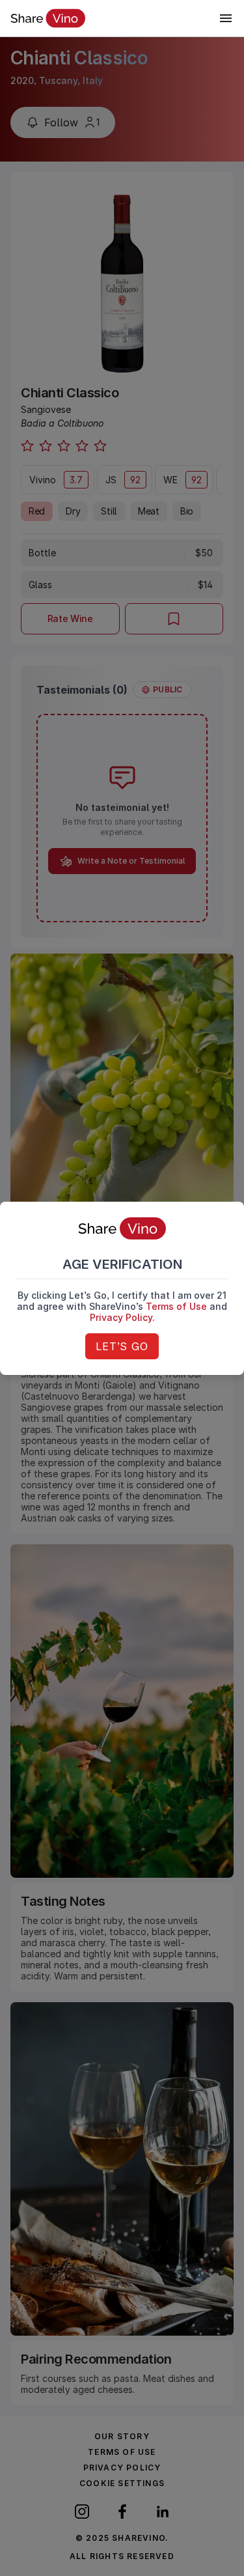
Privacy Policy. (122, 1317)
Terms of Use (176, 1306)
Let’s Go (122, 1346)
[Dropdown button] (226, 18)
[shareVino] (48, 18)
